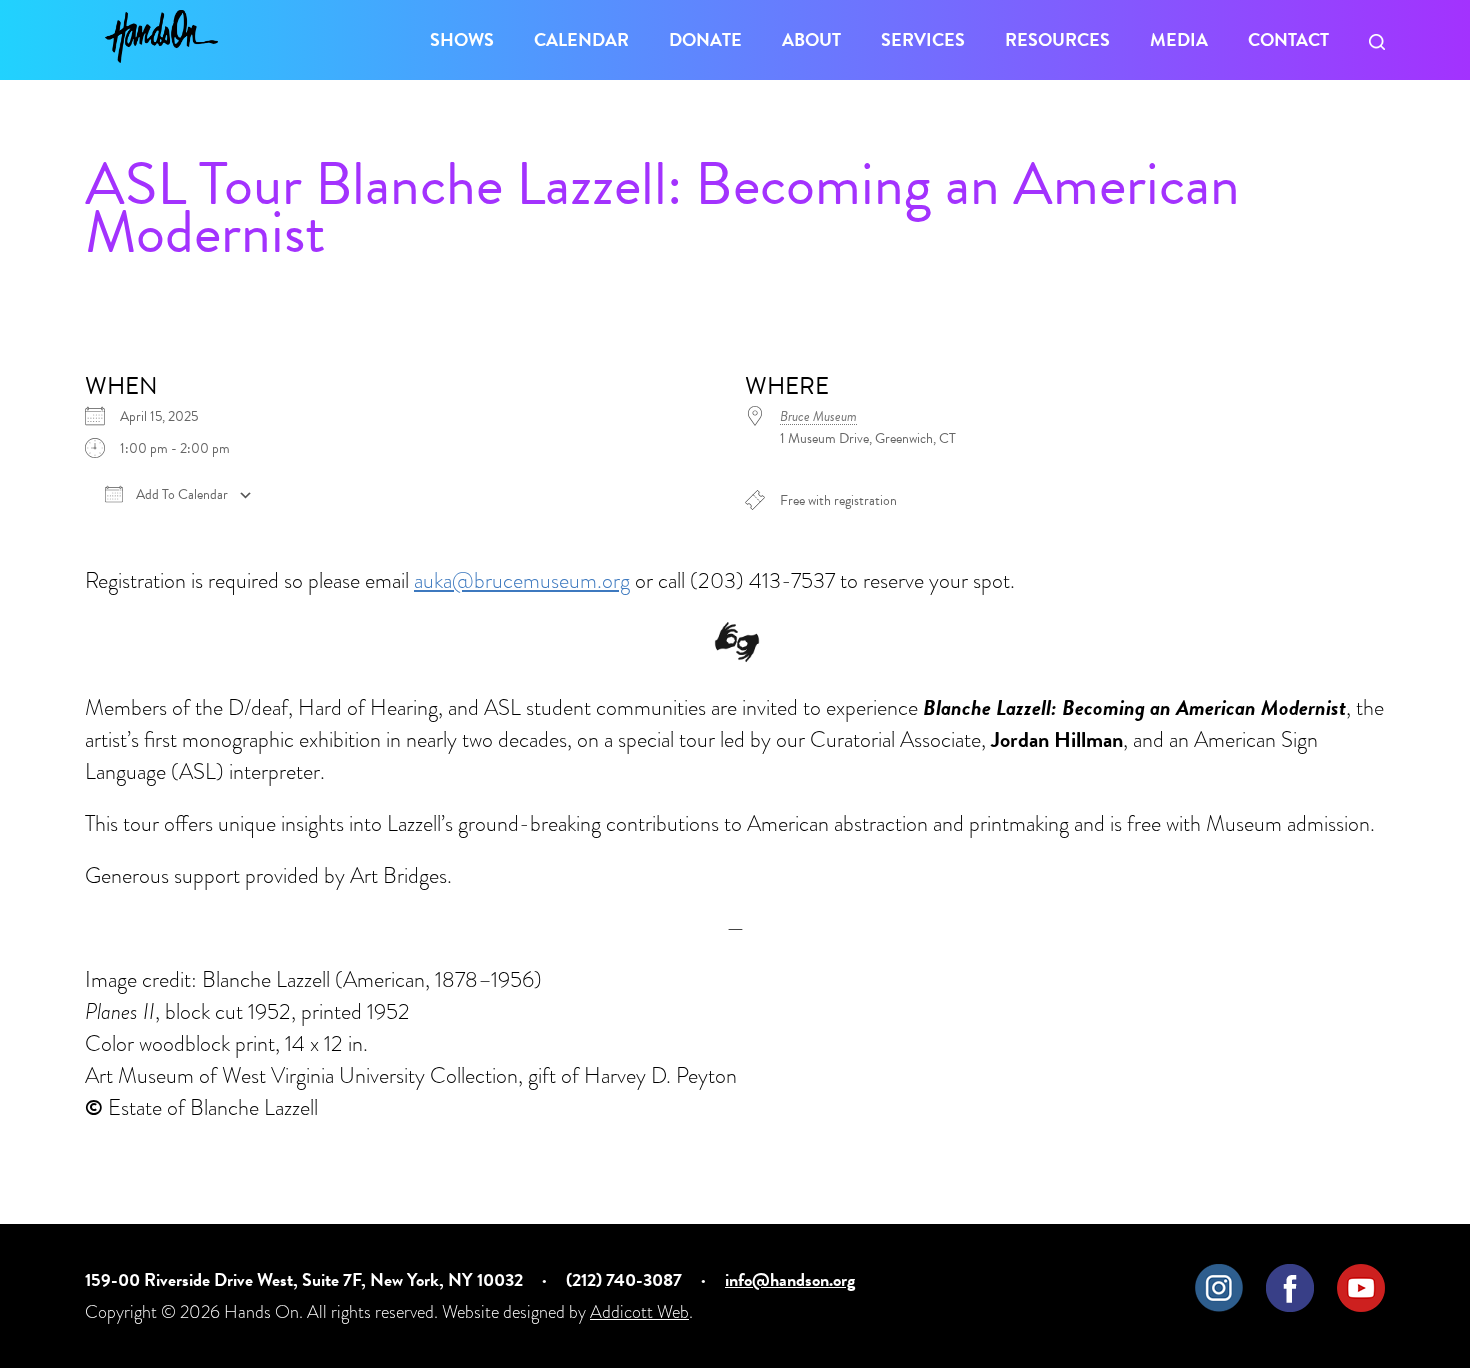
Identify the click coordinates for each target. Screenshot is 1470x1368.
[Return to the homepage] (161, 36)
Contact (1288, 39)
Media (1179, 39)
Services (923, 39)
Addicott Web (639, 1311)
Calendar (581, 39)
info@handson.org (790, 1279)
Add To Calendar (180, 495)
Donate (705, 39)
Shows (462, 39)
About (811, 39)
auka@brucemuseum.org (522, 580)
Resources (1057, 39)
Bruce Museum (818, 416)
